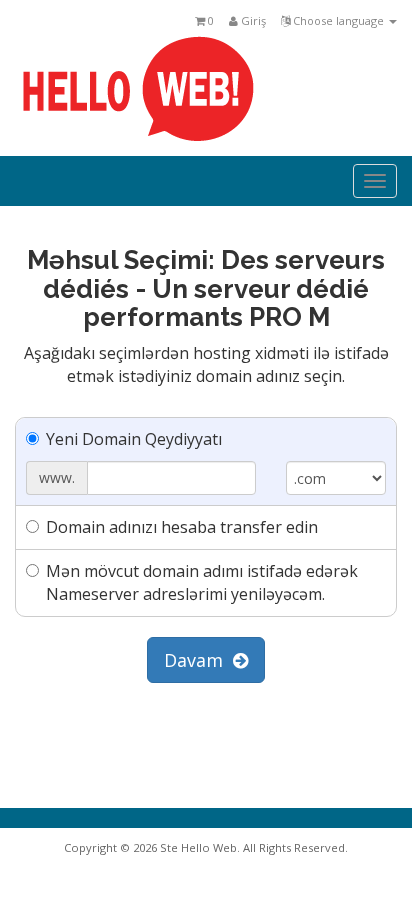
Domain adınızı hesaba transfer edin (182, 527)
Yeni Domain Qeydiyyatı (134, 439)
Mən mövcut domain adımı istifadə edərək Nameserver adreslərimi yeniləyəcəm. (202, 582)
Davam (198, 660)
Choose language (338, 20)
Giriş (252, 20)
